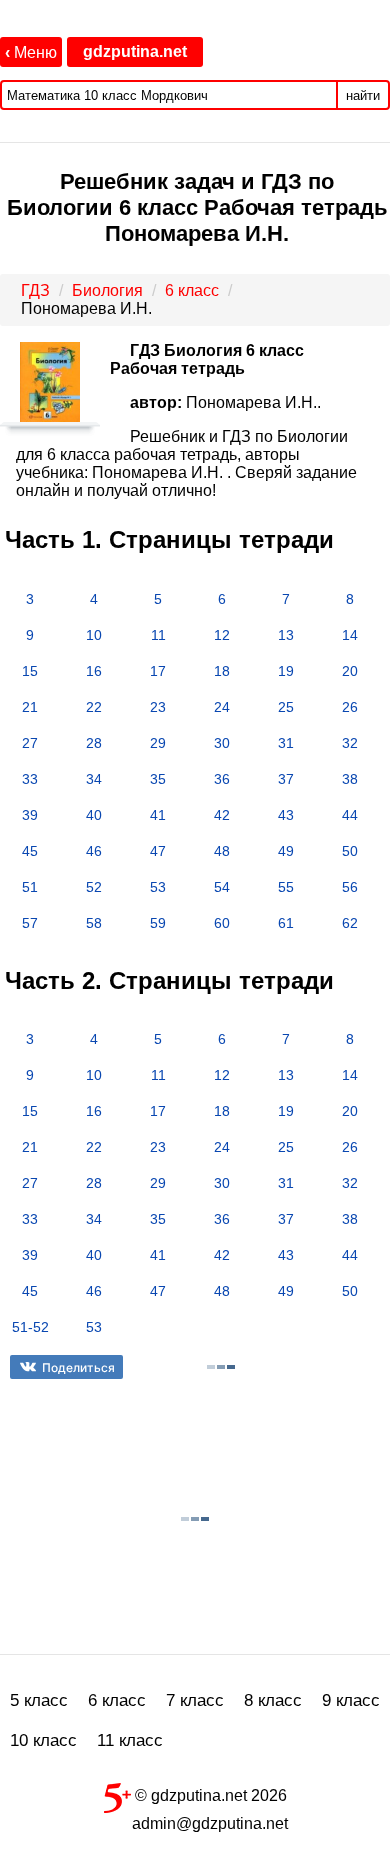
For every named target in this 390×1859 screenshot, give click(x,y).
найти (363, 95)
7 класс (195, 1700)
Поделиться (78, 1367)
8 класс (273, 1700)
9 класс (351, 1700)
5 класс (39, 1700)
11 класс (130, 1740)
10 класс (43, 1740)
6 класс (117, 1700)
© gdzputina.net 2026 (209, 1795)
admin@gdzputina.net (210, 1823)
